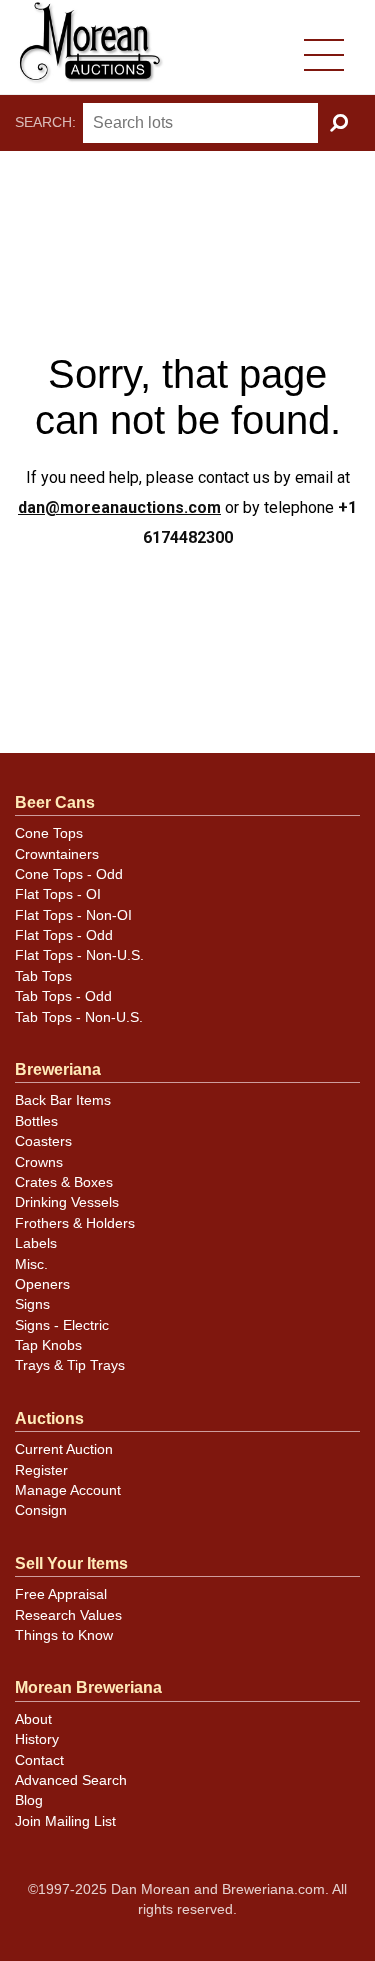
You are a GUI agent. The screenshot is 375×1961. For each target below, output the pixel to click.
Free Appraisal (61, 1594)
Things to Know (64, 1635)
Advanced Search (71, 1780)
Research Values (68, 1615)
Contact (39, 1760)
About (33, 1719)
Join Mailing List (65, 1821)
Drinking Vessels (67, 1202)
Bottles (36, 1121)
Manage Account (68, 1490)
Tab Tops (43, 976)
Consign (41, 1510)
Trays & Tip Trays (70, 1365)
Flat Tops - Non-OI (73, 915)
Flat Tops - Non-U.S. (79, 955)
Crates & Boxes (64, 1182)
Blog (29, 1800)
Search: (45, 122)
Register (41, 1470)
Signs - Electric (62, 1325)
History (37, 1739)
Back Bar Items (63, 1100)
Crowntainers (57, 854)
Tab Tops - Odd (63, 996)
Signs (32, 1304)
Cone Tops (49, 833)
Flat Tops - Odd (64, 935)
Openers (42, 1284)
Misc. (31, 1264)
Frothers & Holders (75, 1223)
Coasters (43, 1141)
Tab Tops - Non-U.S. (79, 1017)
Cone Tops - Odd (69, 874)
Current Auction (64, 1449)
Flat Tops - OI (58, 894)
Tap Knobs (48, 1345)
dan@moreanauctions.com (119, 507)
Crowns (39, 1162)
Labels (36, 1243)
